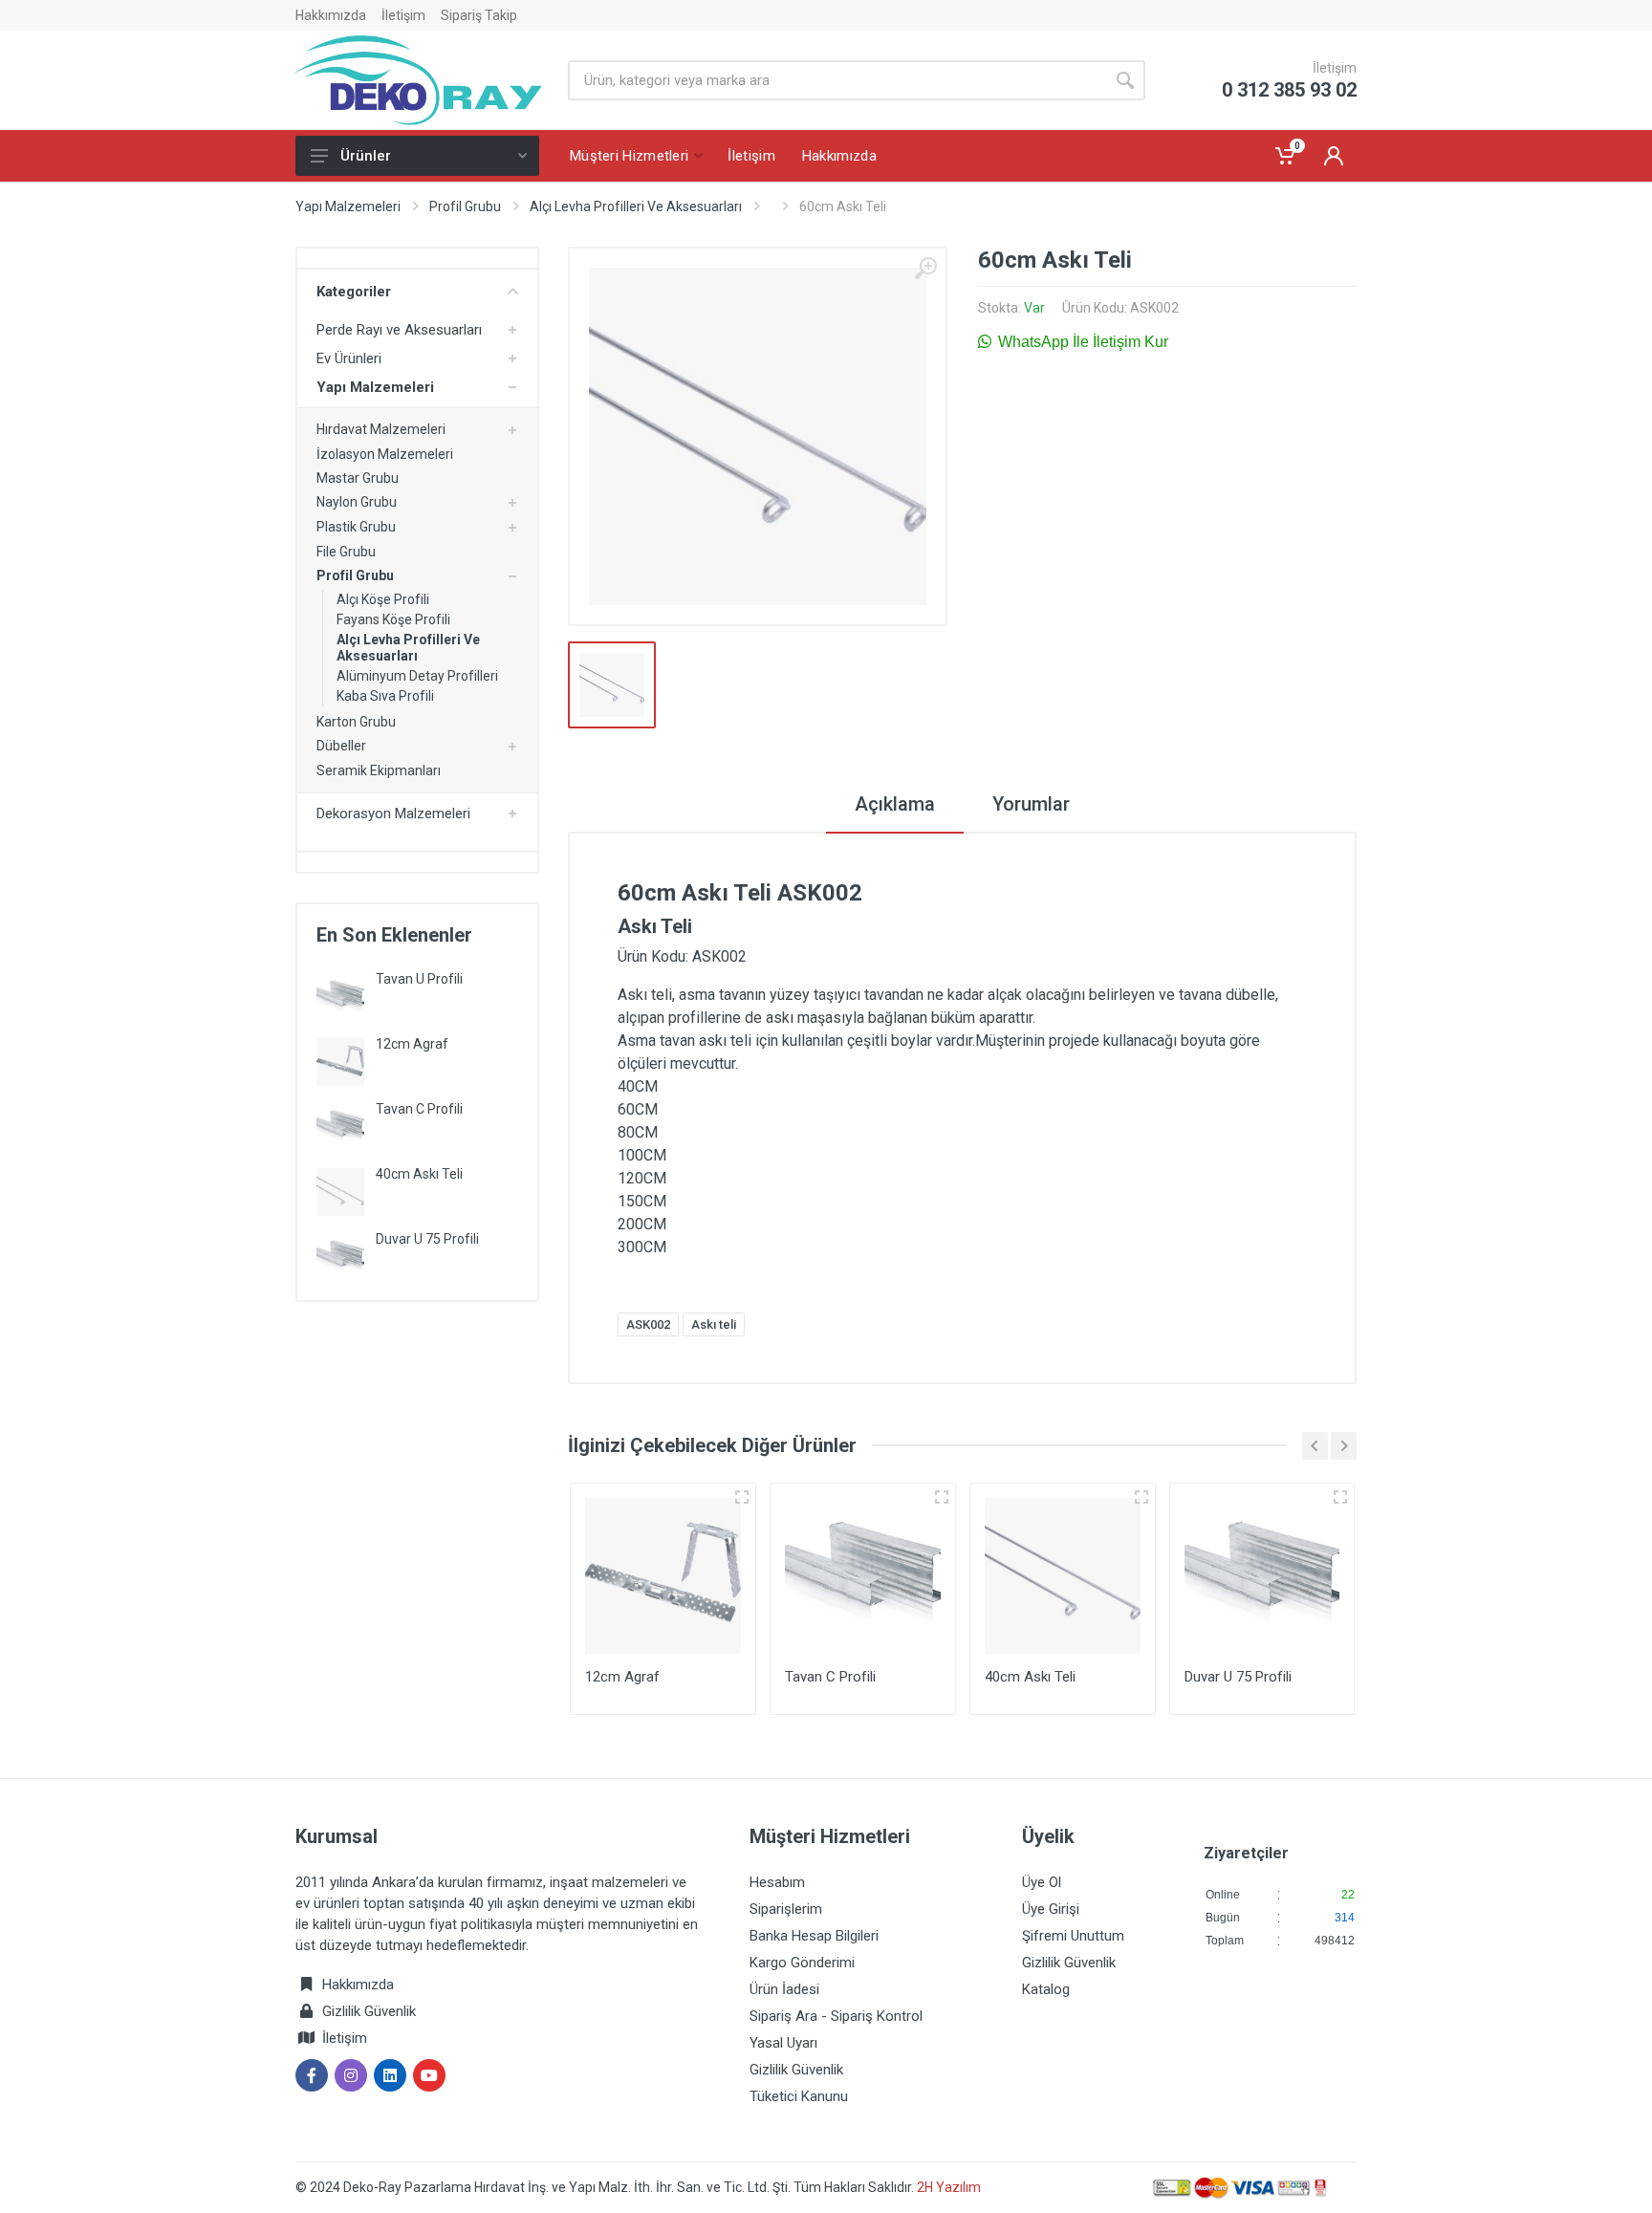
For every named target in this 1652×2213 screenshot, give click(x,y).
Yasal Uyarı (783, 2043)
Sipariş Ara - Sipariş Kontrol (836, 2016)
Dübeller (341, 746)
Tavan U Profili (419, 979)
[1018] (942, 1497)
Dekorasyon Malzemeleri (393, 814)
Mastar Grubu (358, 478)
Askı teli (714, 1324)
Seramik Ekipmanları (379, 770)
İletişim (403, 15)
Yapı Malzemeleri (348, 206)
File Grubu (346, 552)
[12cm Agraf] (340, 1061)
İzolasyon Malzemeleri (385, 454)
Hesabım (777, 1882)
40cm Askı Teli (419, 1174)
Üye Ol (1042, 1882)
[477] (742, 1497)
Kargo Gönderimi (802, 1963)
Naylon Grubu (357, 502)
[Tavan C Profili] (340, 1126)
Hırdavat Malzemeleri (381, 429)
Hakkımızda (331, 15)
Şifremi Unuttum (1073, 1936)
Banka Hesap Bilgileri (814, 1936)
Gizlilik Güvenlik (369, 2011)
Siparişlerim (786, 1909)
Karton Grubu (356, 722)
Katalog (1046, 1989)
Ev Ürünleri (349, 358)
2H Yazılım (949, 2187)
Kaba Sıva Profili (385, 696)
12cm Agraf (412, 1044)
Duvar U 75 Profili (427, 1239)
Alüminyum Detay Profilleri (417, 676)
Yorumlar (1031, 804)
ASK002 (648, 1324)
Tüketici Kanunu (799, 2096)
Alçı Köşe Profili (383, 599)
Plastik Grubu (356, 527)
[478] (1141, 1497)
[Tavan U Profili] (340, 996)
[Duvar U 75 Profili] (340, 1256)
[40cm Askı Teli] (340, 1191)
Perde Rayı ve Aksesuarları (399, 330)
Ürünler (366, 156)
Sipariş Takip (479, 15)
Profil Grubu (465, 206)
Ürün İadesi (784, 1989)
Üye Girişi (1051, 1909)
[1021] (1340, 1497)
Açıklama (895, 804)
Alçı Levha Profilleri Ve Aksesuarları (636, 206)
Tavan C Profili (419, 1109)
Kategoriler (354, 292)
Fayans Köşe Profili (393, 619)
